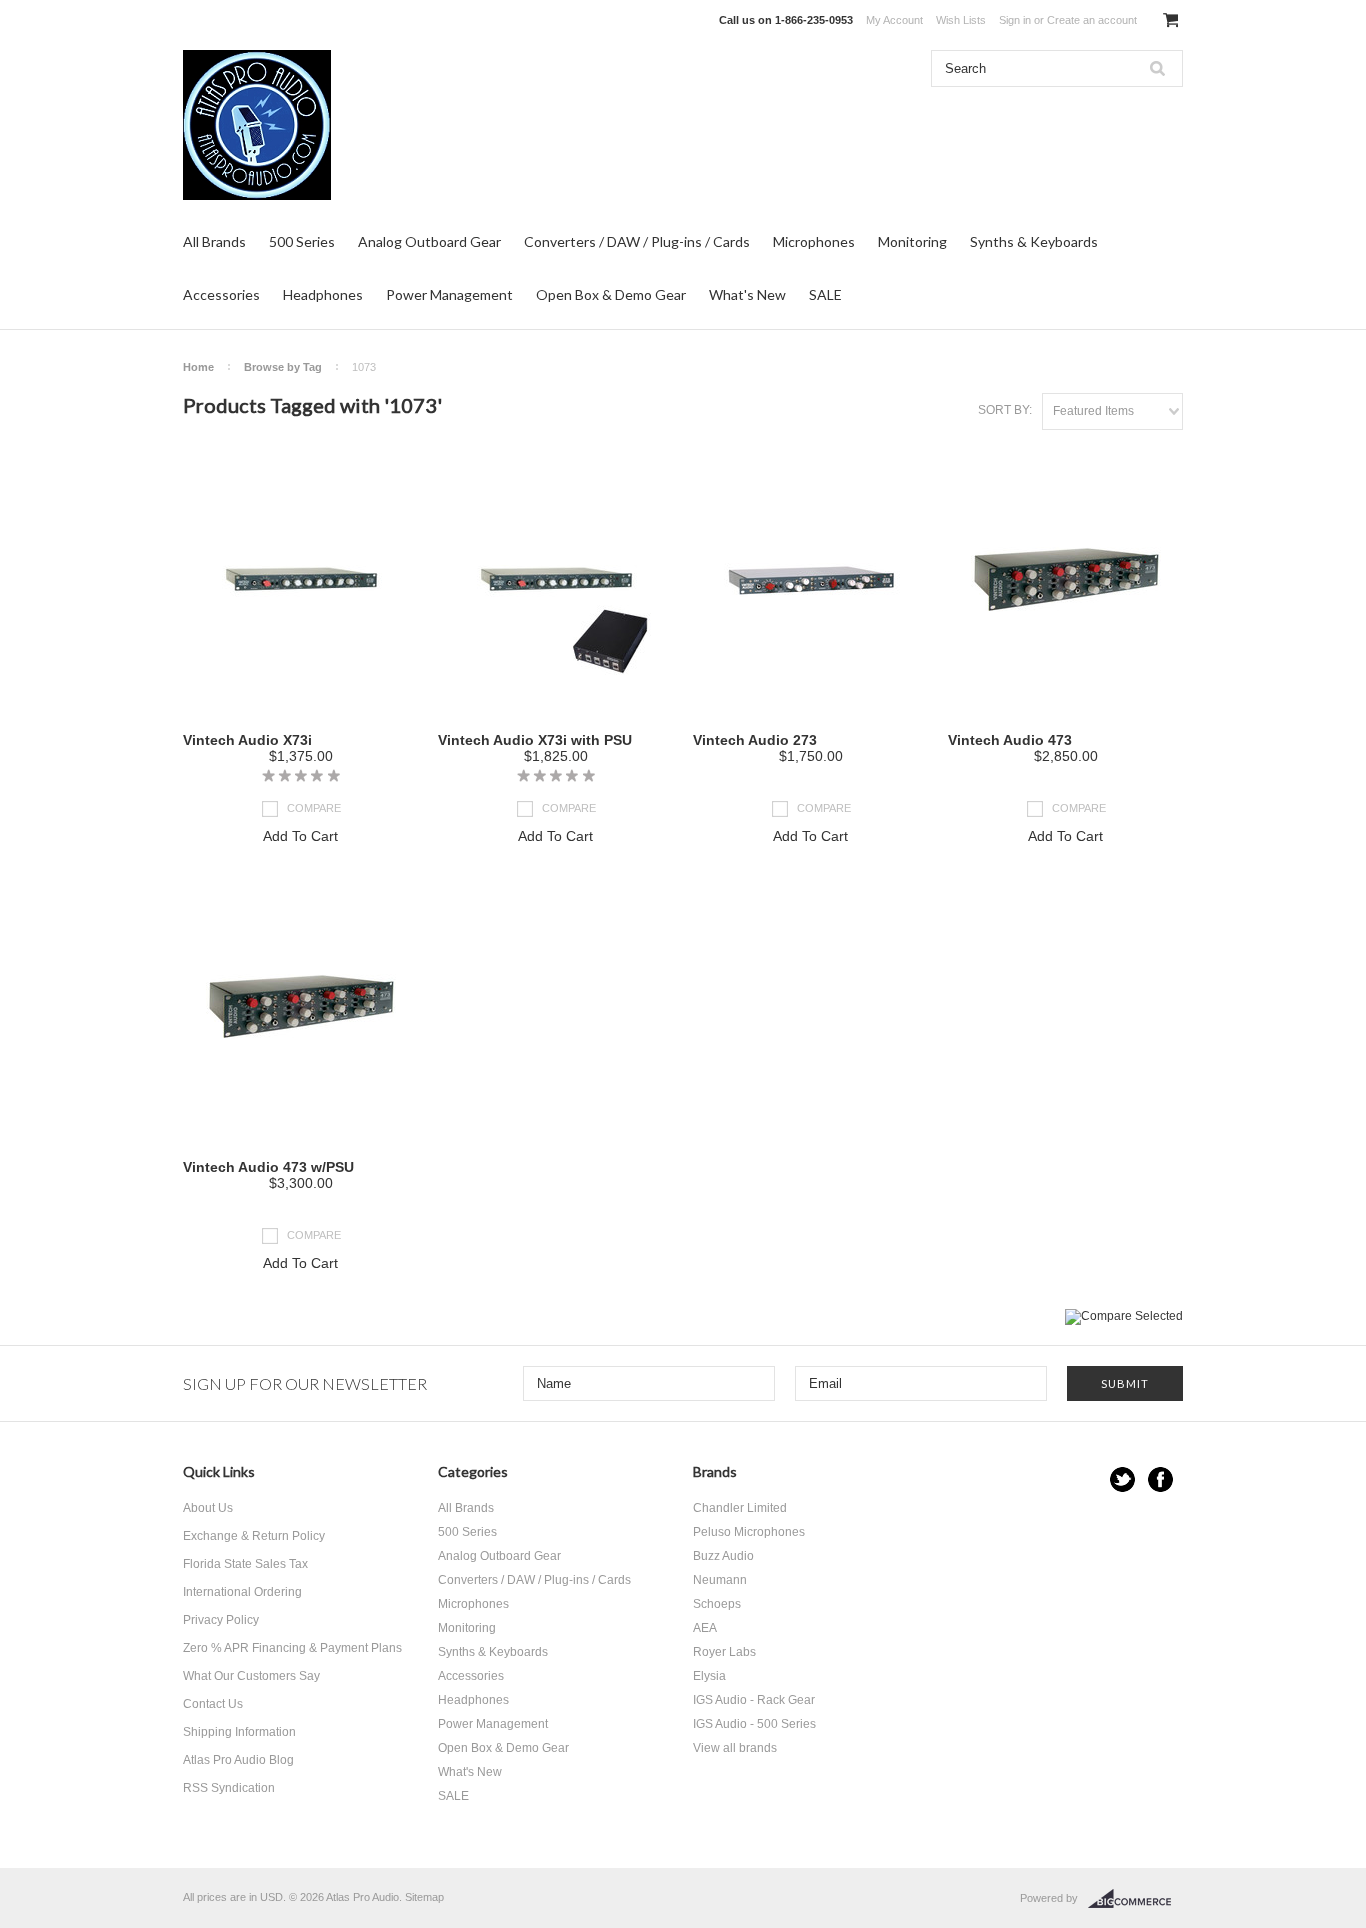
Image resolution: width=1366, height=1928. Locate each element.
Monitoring (912, 241)
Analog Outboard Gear (429, 241)
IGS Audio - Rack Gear (754, 1700)
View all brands (735, 1748)
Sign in (1015, 20)
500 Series (302, 241)
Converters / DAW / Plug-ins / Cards (637, 241)
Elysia (709, 1676)
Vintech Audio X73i (247, 740)
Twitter (1122, 1479)
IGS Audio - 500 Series (754, 1724)
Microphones (814, 241)
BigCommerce (1135, 1899)
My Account (894, 20)
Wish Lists (961, 20)
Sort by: (1005, 410)
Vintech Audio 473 (1010, 740)
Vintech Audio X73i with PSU (535, 740)
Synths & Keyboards (1034, 241)
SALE (825, 294)
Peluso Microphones (749, 1532)
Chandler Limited (740, 1508)
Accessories (221, 294)
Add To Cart (300, 836)
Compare (314, 808)
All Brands (214, 241)
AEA (705, 1628)
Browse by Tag (283, 367)
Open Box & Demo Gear (611, 294)
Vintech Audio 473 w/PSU (268, 1167)
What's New (747, 294)
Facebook (1160, 1479)
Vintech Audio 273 (755, 740)
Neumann (720, 1580)
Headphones (323, 294)
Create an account (1092, 20)
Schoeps (717, 1604)
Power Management (449, 294)
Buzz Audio (723, 1556)
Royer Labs (724, 1652)
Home (198, 367)
